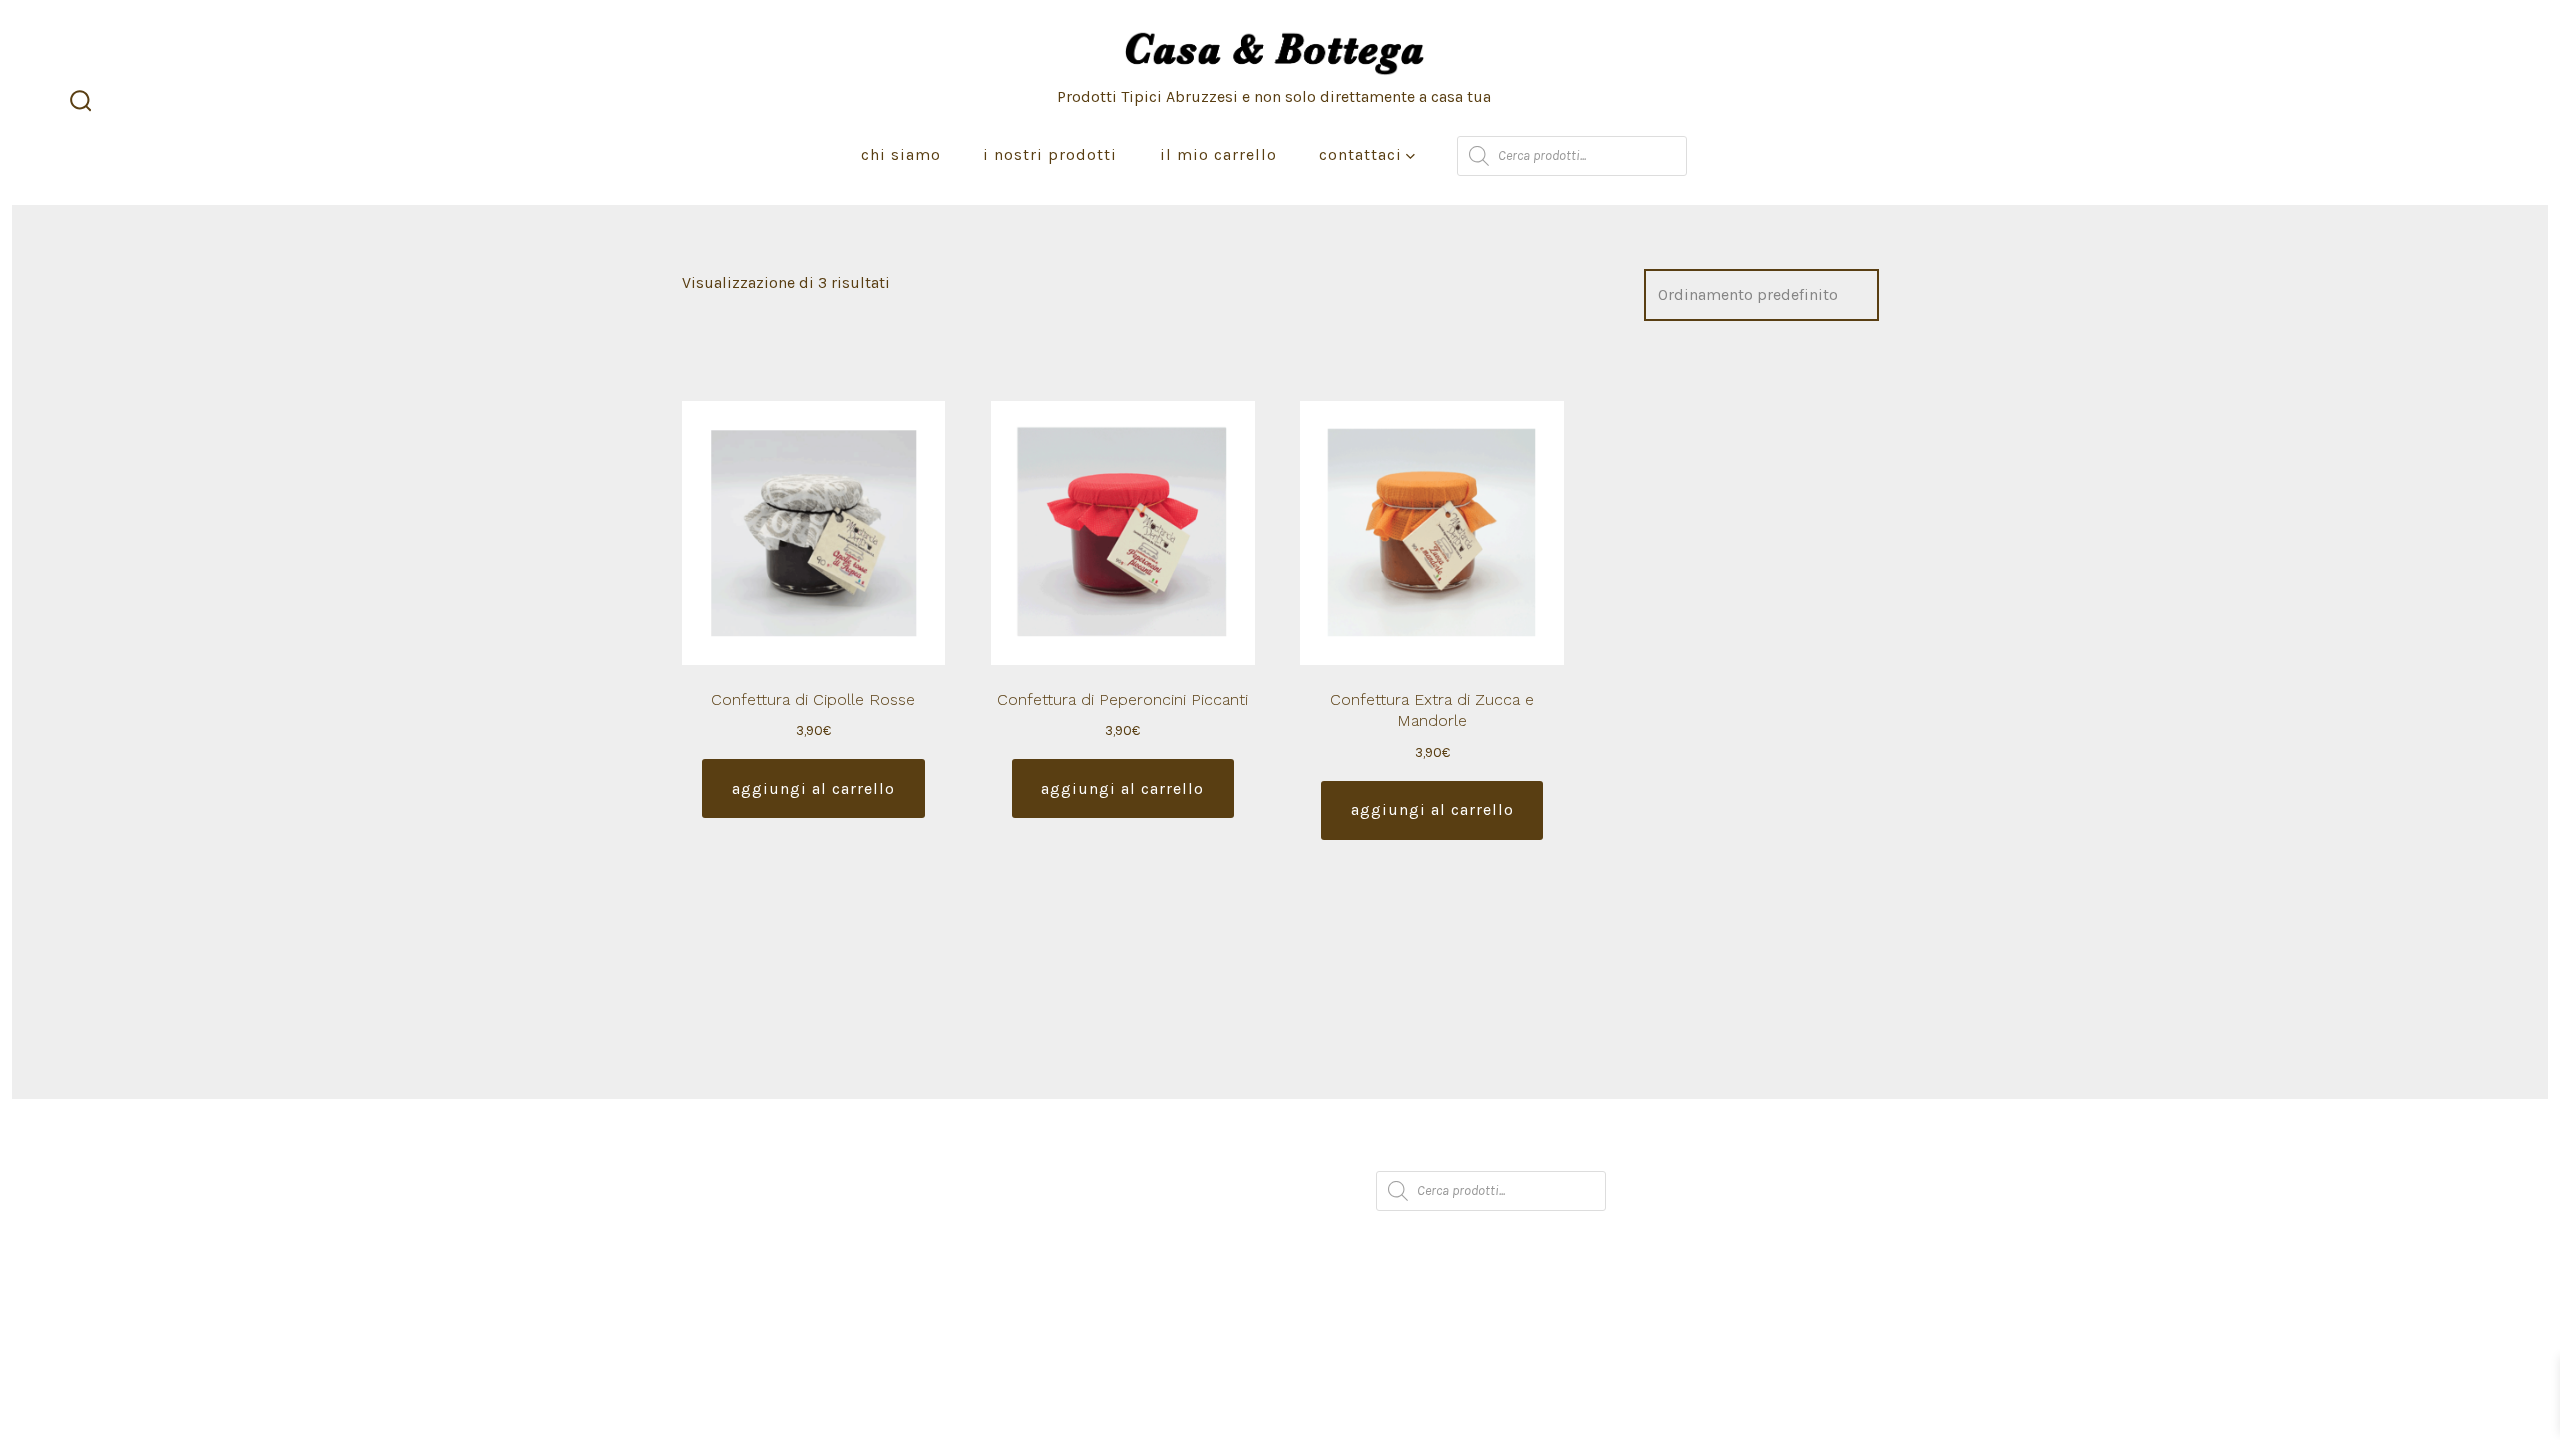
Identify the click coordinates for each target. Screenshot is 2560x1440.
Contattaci (1360, 154)
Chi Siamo (901, 154)
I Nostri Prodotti (1050, 154)
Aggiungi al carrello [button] (813, 788)
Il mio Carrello (1218, 154)
